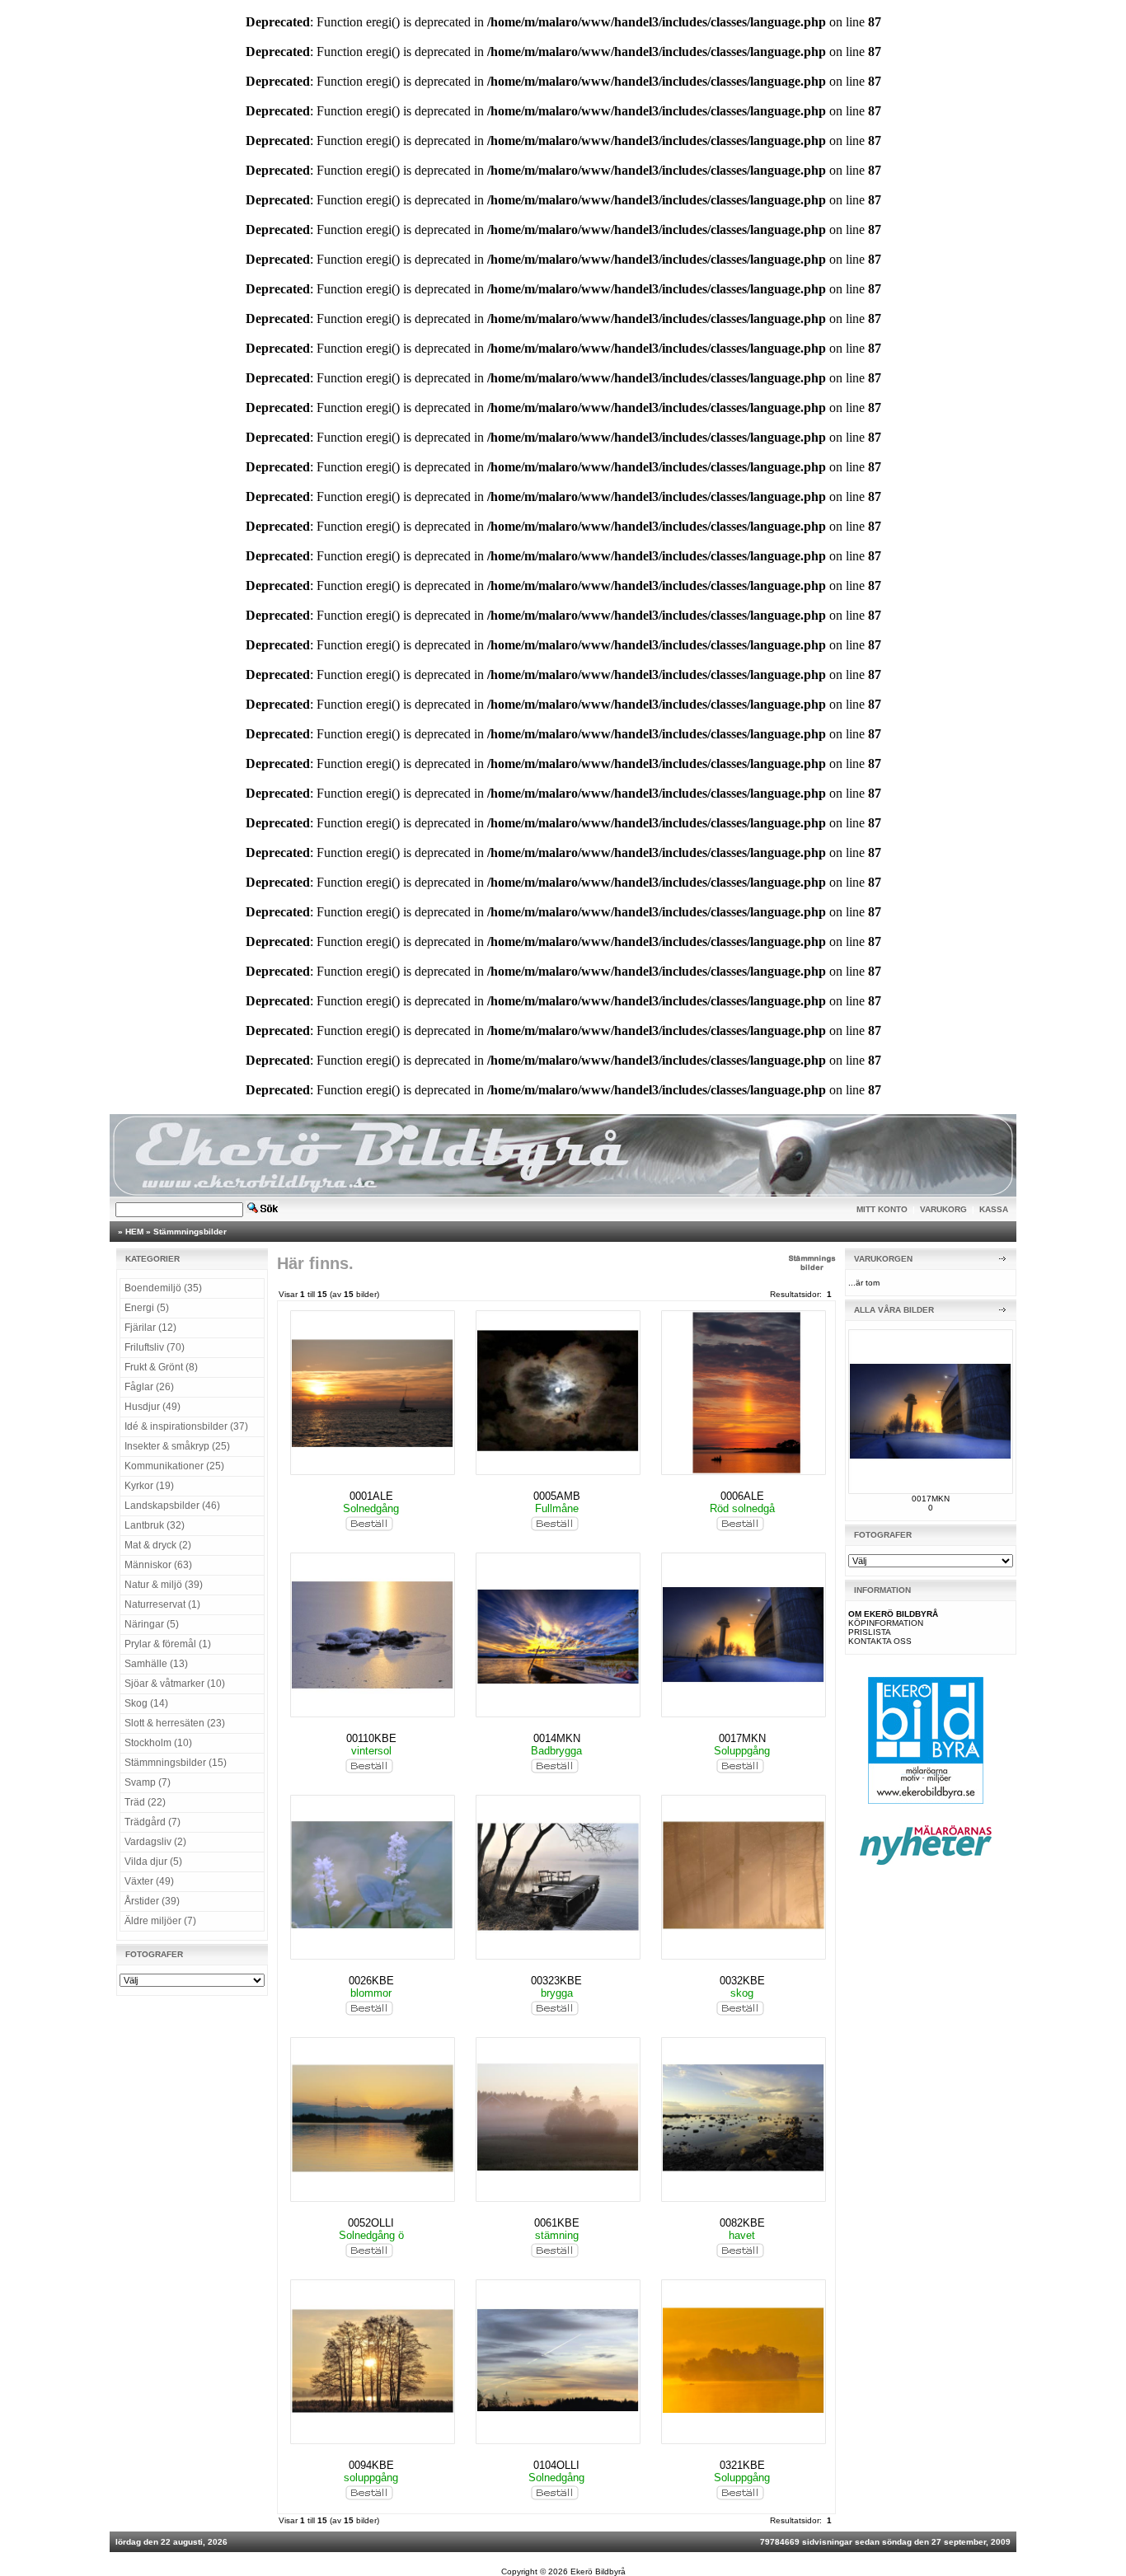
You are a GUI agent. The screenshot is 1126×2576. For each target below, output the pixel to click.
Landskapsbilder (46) (172, 1506)
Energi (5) (147, 1308)
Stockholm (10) (158, 1743)
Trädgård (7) (152, 1822)
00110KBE (371, 1738)
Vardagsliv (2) (155, 1842)
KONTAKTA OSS (880, 1641)
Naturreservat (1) (162, 1604)
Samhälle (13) (156, 1664)
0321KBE (742, 2465)
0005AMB (557, 1496)
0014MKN (557, 1738)
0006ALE (742, 1496)
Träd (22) (145, 1802)
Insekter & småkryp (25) (177, 1446)
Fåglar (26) (149, 1387)
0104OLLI (556, 2465)
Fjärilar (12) (150, 1328)
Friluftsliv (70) (155, 1347)
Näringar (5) (152, 1624)
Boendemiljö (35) (163, 1288)
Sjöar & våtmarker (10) (175, 1684)
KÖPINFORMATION (886, 1623)
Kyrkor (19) (149, 1486)
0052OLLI (371, 2223)
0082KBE (742, 2223)
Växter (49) (149, 1881)
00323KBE (556, 1981)
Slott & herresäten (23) (175, 1723)
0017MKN (742, 1738)
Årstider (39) (152, 1901)
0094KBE (371, 2465)
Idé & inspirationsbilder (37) (186, 1426)
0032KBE (742, 1981)
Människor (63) (158, 1565)
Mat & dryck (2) (158, 1545)
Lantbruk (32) (155, 1525)
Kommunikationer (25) (174, 1466)
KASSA (994, 1209)
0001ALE (371, 1496)
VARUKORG (943, 1209)
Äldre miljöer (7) (160, 1921)
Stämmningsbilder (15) (176, 1763)
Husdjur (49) (152, 1407)
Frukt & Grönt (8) (161, 1367)
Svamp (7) (148, 1782)
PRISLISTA (870, 1632)
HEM (134, 1232)
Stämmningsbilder (190, 1232)
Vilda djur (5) (153, 1862)
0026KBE (371, 1981)
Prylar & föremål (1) (168, 1644)
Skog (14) (146, 1703)
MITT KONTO (882, 1209)
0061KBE (557, 2223)
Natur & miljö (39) (164, 1585)
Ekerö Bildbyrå (598, 2571)
